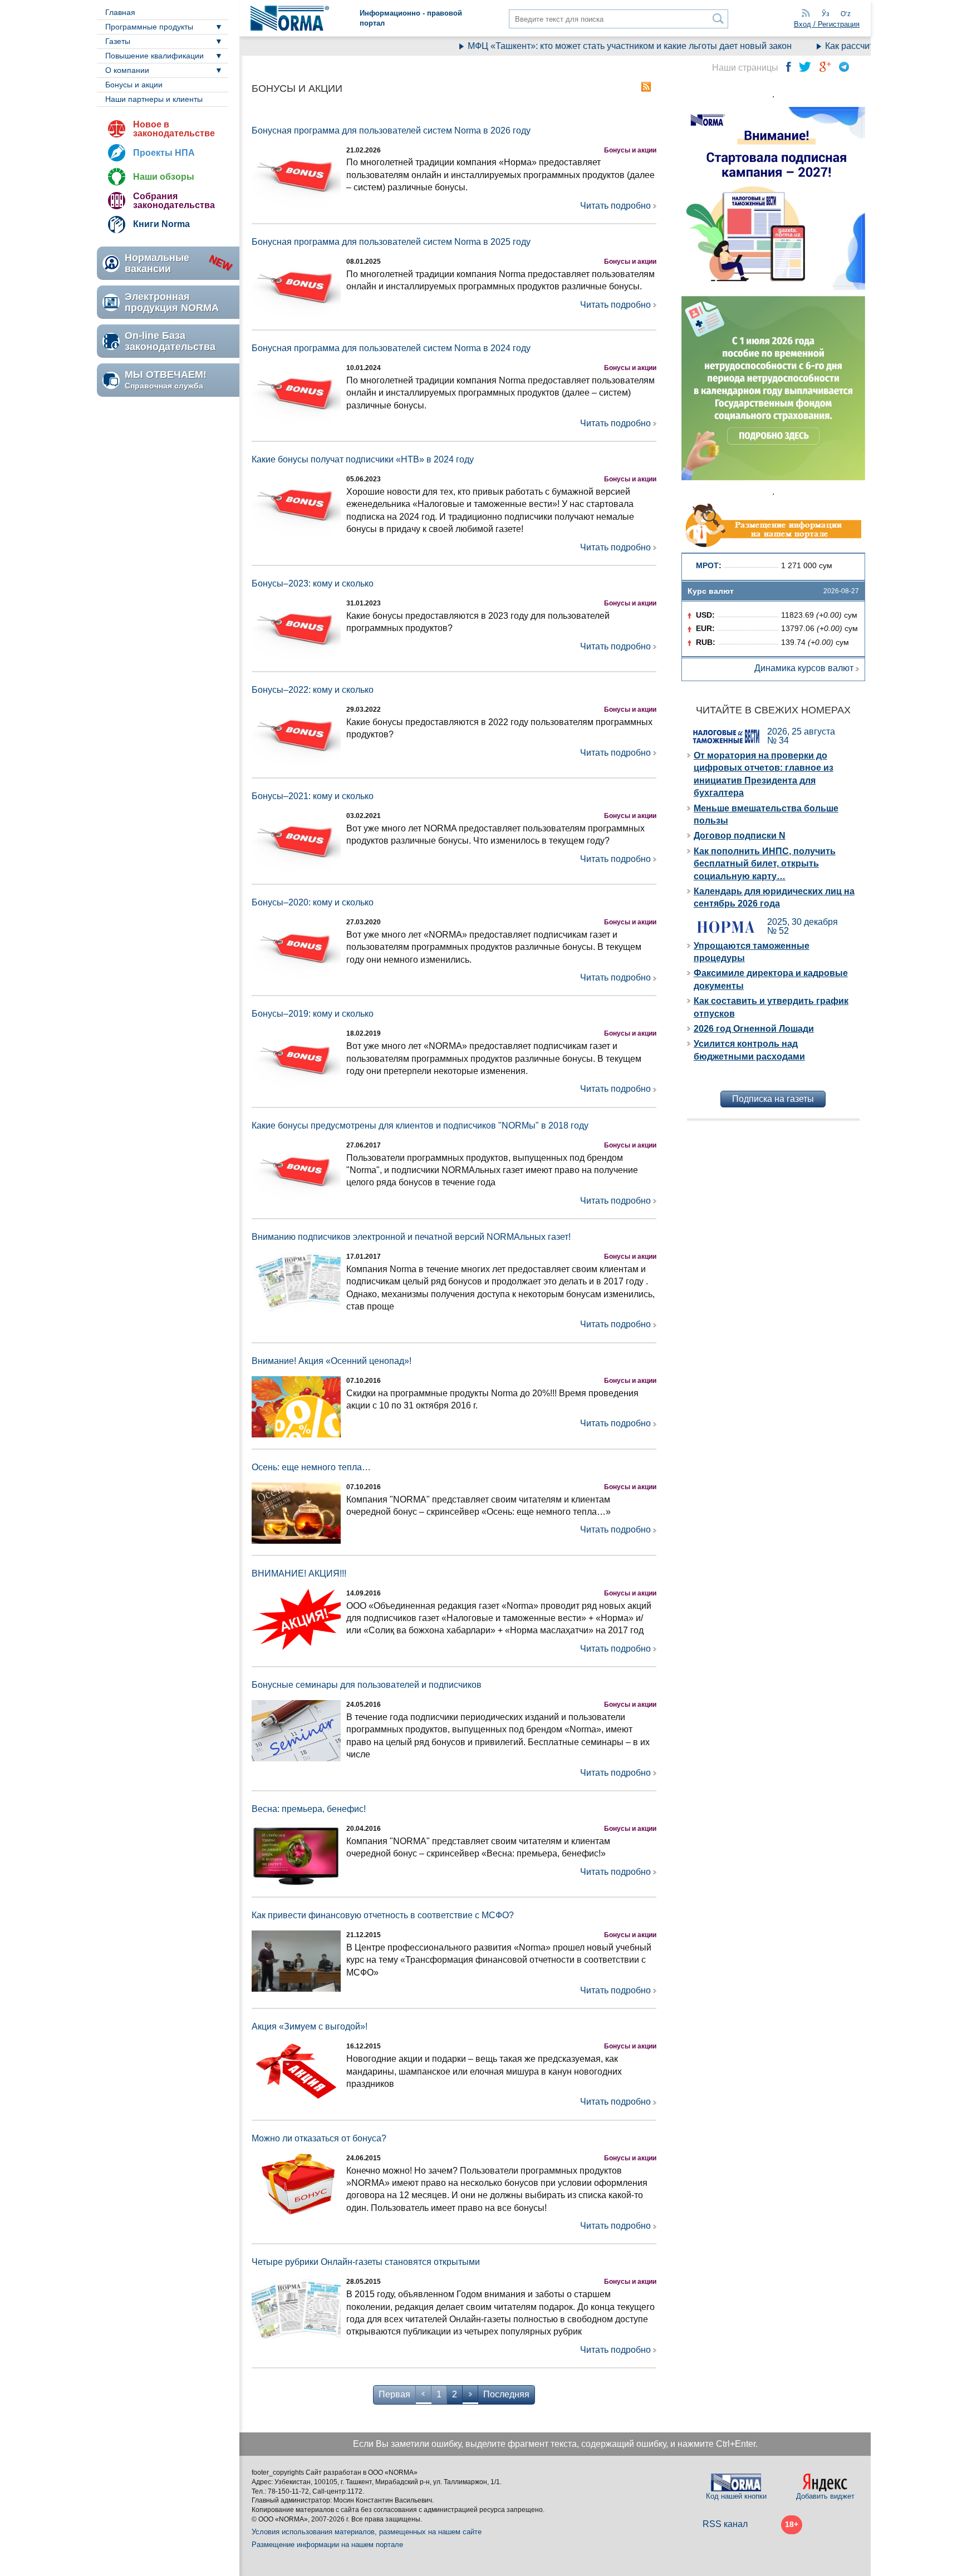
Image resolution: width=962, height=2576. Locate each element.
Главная (120, 12)
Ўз (826, 14)
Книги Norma (161, 224)
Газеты (118, 41)
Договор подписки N (740, 836)
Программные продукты (149, 27)
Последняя (506, 2394)
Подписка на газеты (773, 1099)
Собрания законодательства (174, 201)
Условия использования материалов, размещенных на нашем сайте (367, 2532)
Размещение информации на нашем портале (327, 2545)
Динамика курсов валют (804, 668)
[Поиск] (718, 19)
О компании (127, 70)
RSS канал (725, 2524)
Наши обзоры (164, 177)
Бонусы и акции (134, 85)
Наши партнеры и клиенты (154, 99)
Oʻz (846, 14)
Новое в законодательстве (174, 129)
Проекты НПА (164, 153)
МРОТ (707, 565)
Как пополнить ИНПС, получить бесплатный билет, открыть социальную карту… (765, 864)
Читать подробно (615, 206)
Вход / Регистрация (827, 24)
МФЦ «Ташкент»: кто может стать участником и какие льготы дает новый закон (595, 46)
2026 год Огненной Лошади (754, 1029)
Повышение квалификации (154, 56)
